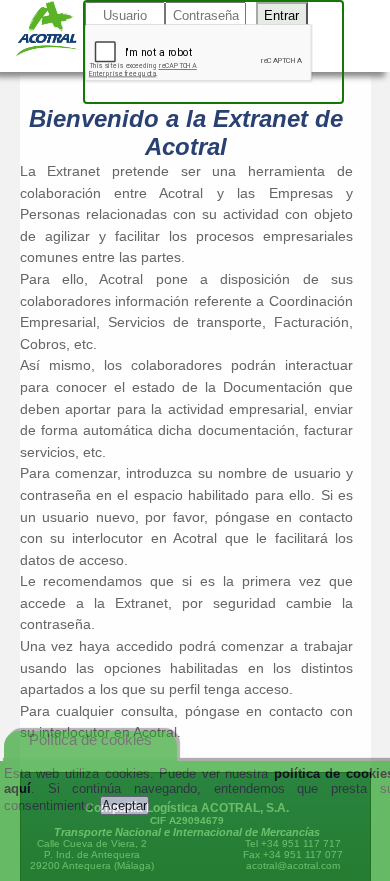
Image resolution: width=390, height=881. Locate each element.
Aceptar (124, 805)
